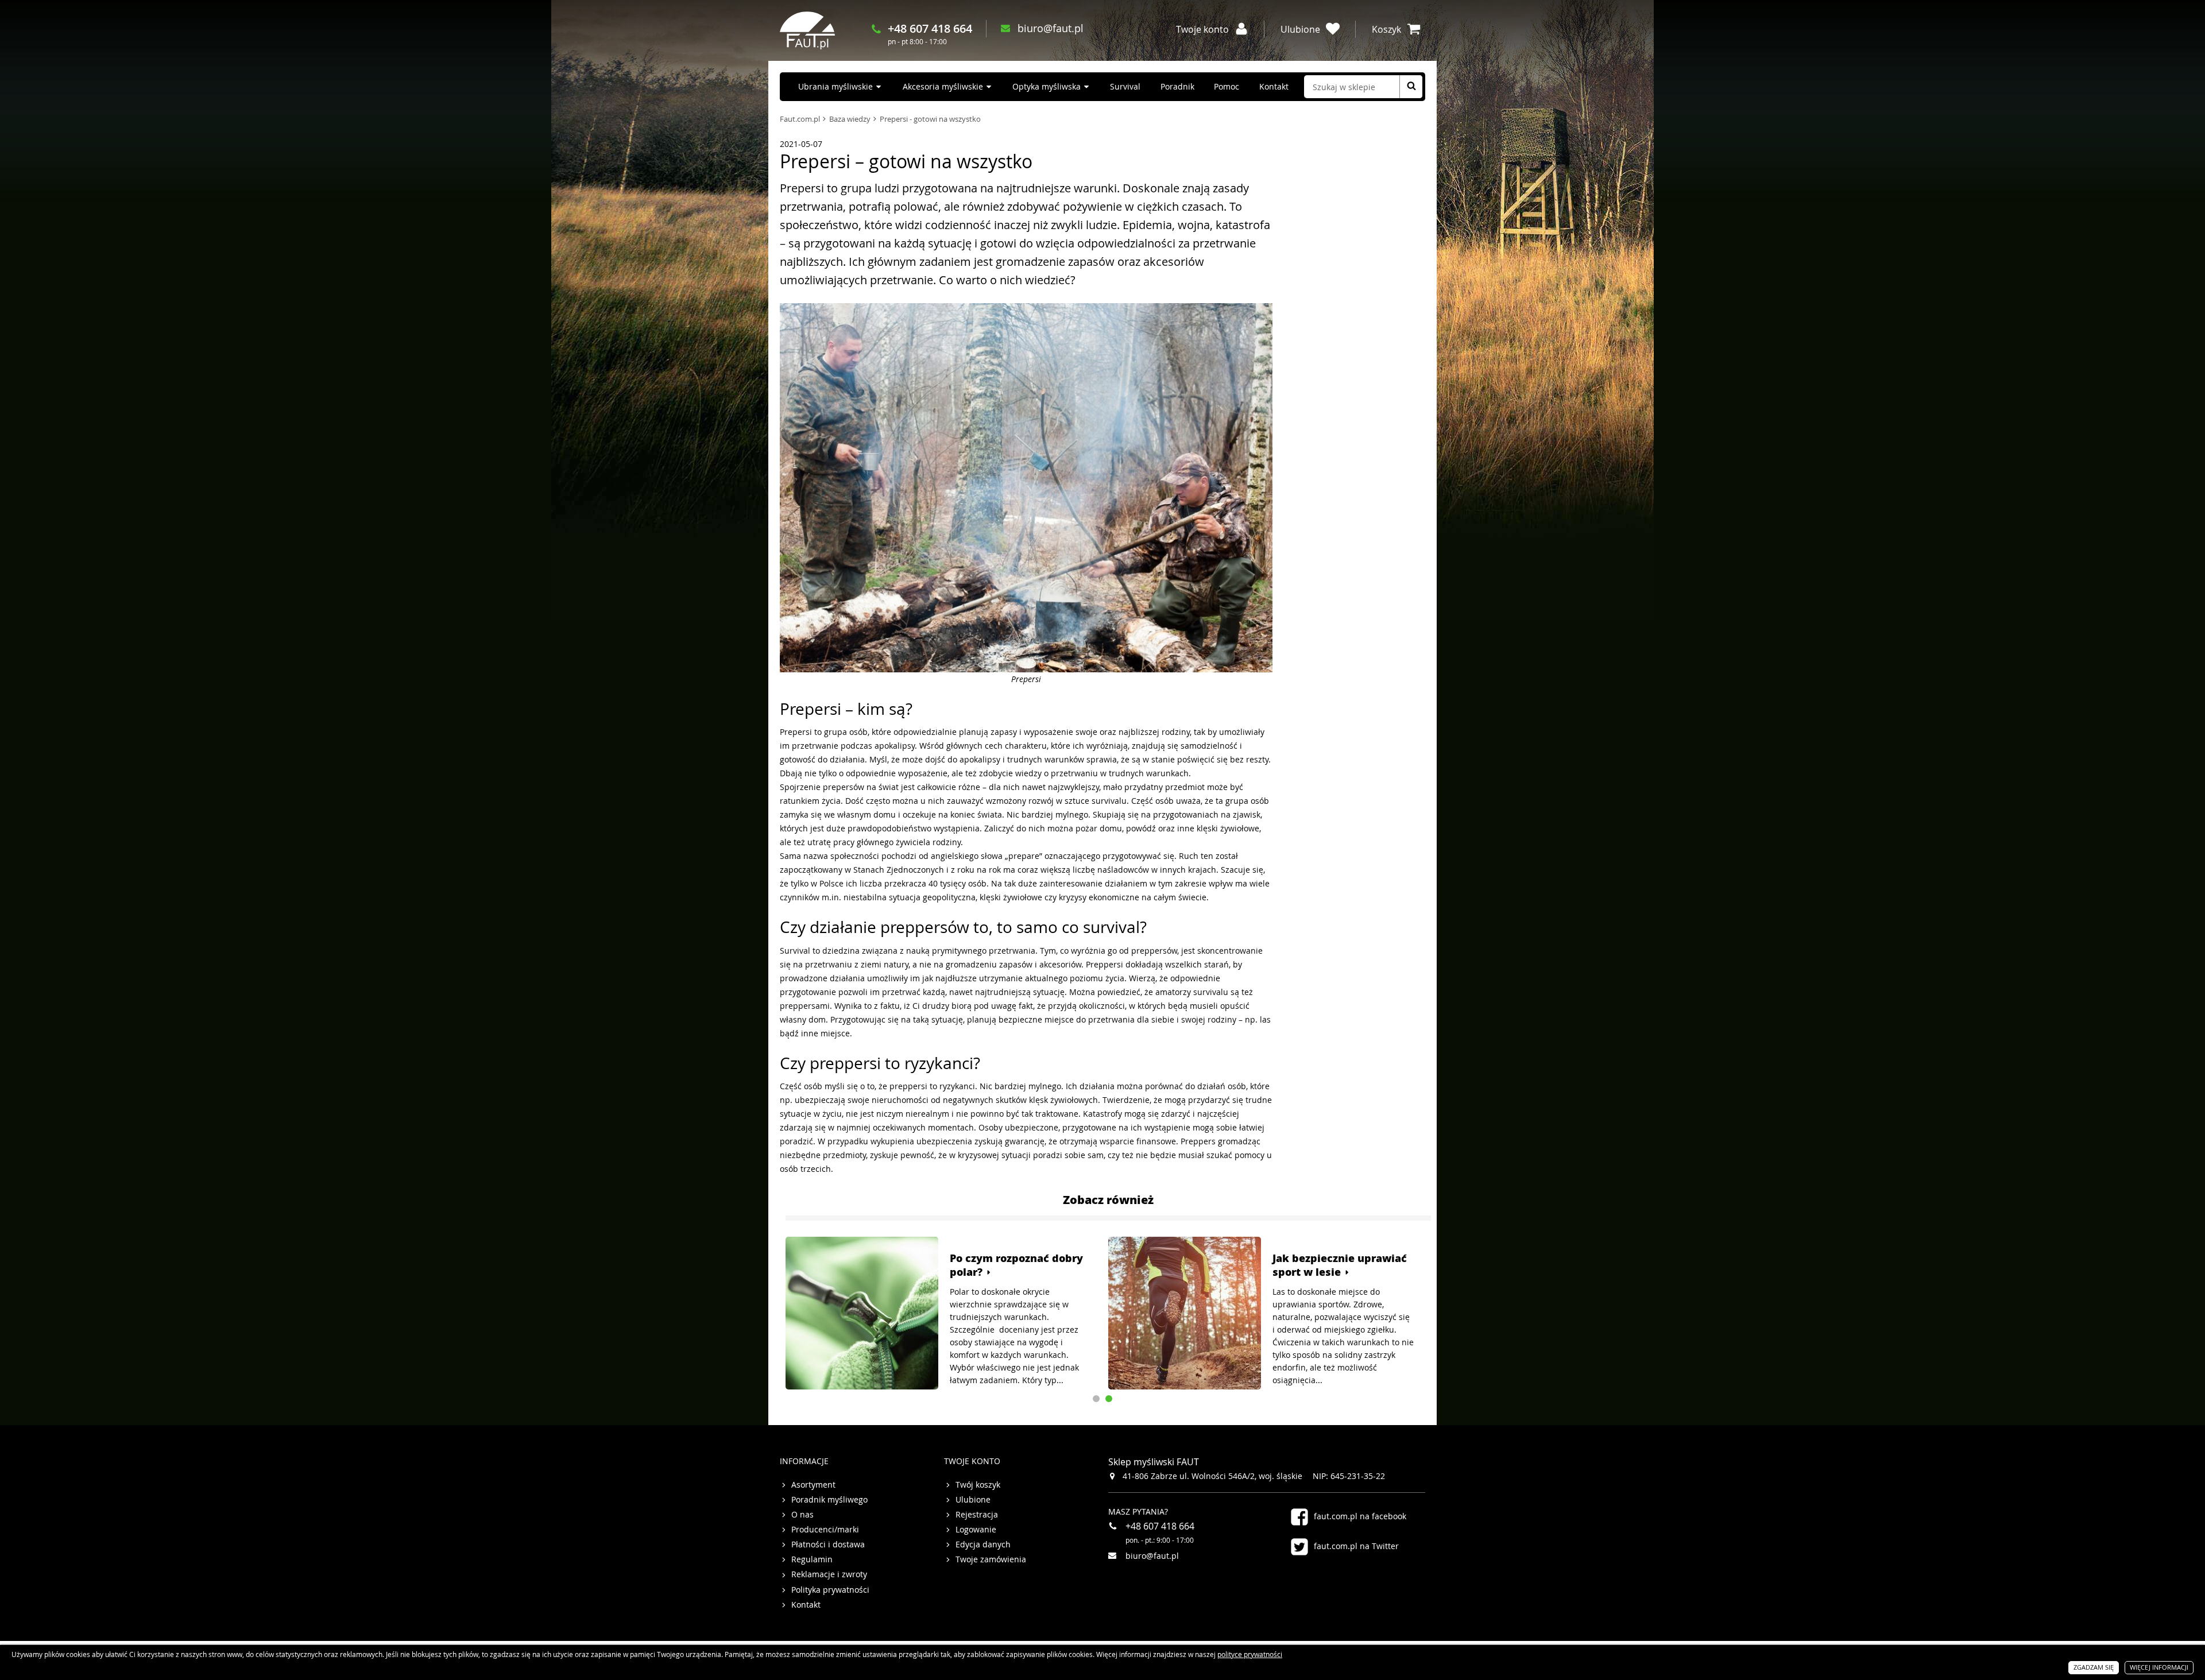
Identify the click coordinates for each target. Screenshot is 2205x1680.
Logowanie (976, 1530)
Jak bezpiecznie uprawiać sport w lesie (1340, 1265)
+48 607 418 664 (930, 28)
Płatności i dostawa (828, 1544)
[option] (941, 1313)
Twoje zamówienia (991, 1559)
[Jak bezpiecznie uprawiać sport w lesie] (1185, 1313)
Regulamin (812, 1559)
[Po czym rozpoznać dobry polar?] (862, 1313)
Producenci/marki (825, 1530)
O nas (802, 1515)
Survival (1125, 86)
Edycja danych (983, 1544)
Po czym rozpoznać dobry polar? (1016, 1265)
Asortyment (813, 1485)
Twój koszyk (978, 1485)
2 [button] (1109, 1399)
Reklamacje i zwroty (829, 1574)
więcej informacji (2159, 1667)
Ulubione (973, 1500)
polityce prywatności (1250, 1654)
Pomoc (1227, 86)
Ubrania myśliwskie (835, 86)
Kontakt (1274, 86)
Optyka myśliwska (1047, 86)
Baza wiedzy (850, 119)
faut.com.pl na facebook (1360, 1516)
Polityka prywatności (830, 1590)
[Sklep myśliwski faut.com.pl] (807, 30)
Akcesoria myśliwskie (943, 86)
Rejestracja (977, 1515)
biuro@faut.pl (1051, 28)
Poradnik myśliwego (829, 1500)
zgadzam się (2094, 1667)
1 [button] (1096, 1399)
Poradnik (1177, 86)
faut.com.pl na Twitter (1356, 1546)
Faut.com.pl (800, 119)
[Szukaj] (1411, 87)
